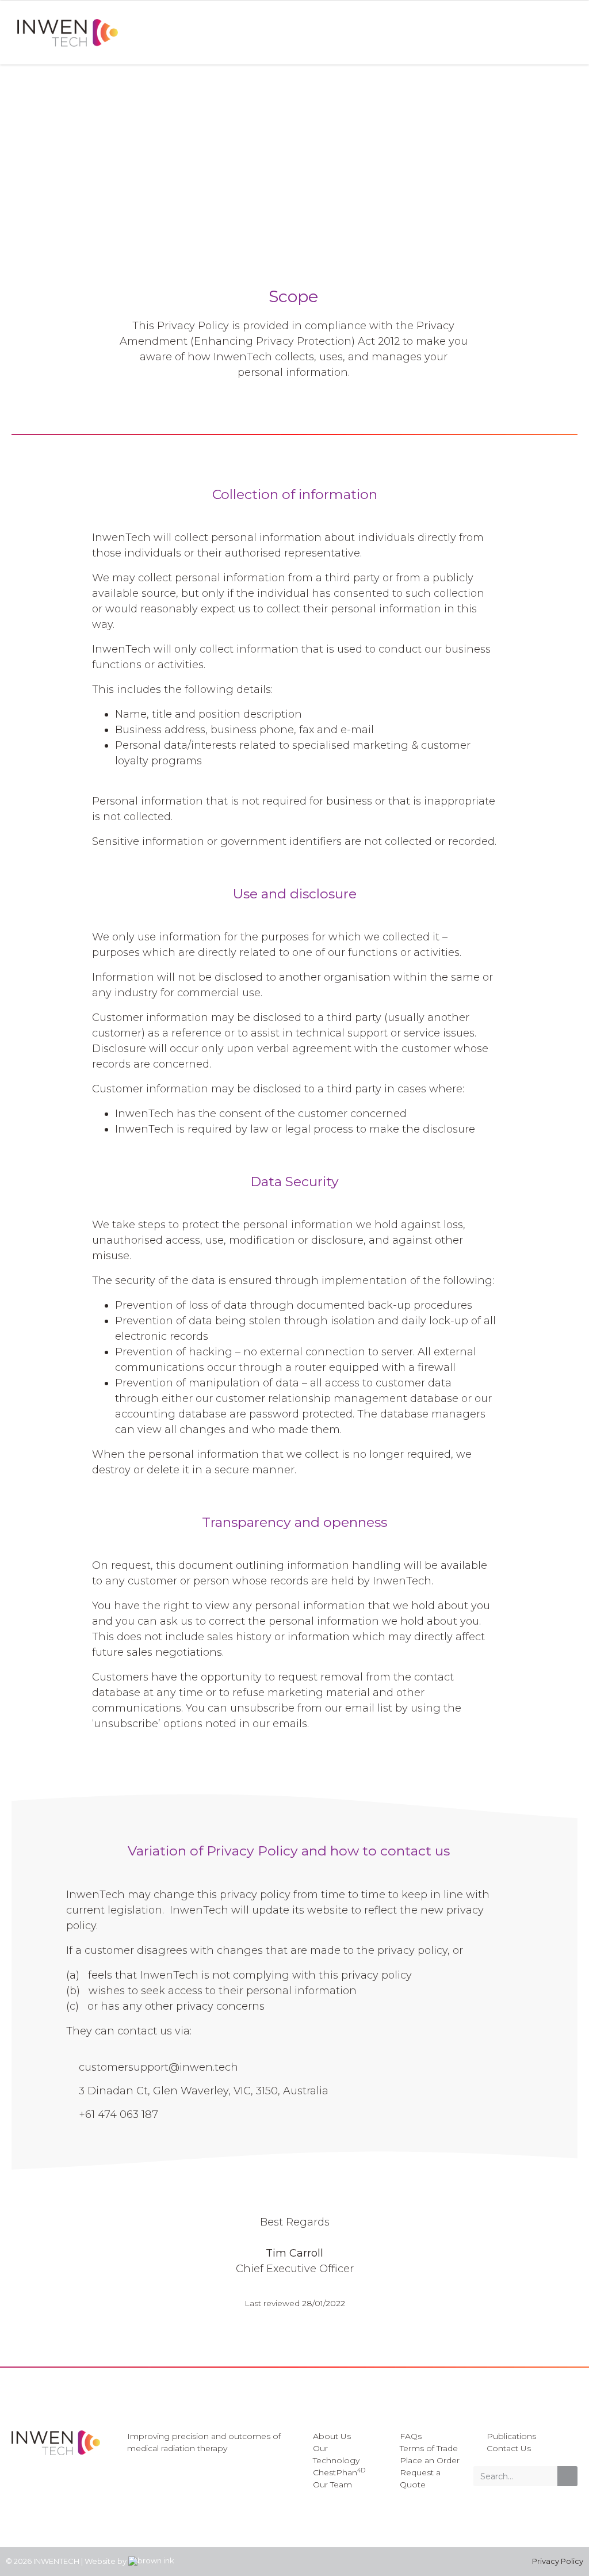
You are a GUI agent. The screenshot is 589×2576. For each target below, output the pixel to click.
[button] (574, 33)
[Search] (567, 2476)
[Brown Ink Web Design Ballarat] (151, 2562)
